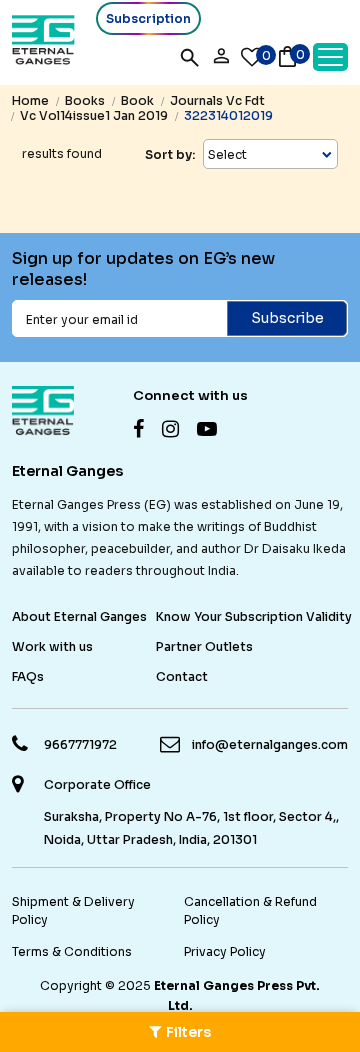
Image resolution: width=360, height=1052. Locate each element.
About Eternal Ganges (79, 616)
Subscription (148, 18)
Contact (182, 676)
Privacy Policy (225, 951)
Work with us (52, 646)
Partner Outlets (204, 646)
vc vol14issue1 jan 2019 (94, 115)
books (85, 100)
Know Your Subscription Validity (254, 616)
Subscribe (287, 318)
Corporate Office (97, 784)
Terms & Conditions (72, 951)
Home (30, 100)
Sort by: (170, 154)
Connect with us (190, 395)
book (137, 100)
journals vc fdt (217, 100)
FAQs (28, 676)
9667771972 (80, 744)
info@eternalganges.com (270, 744)
